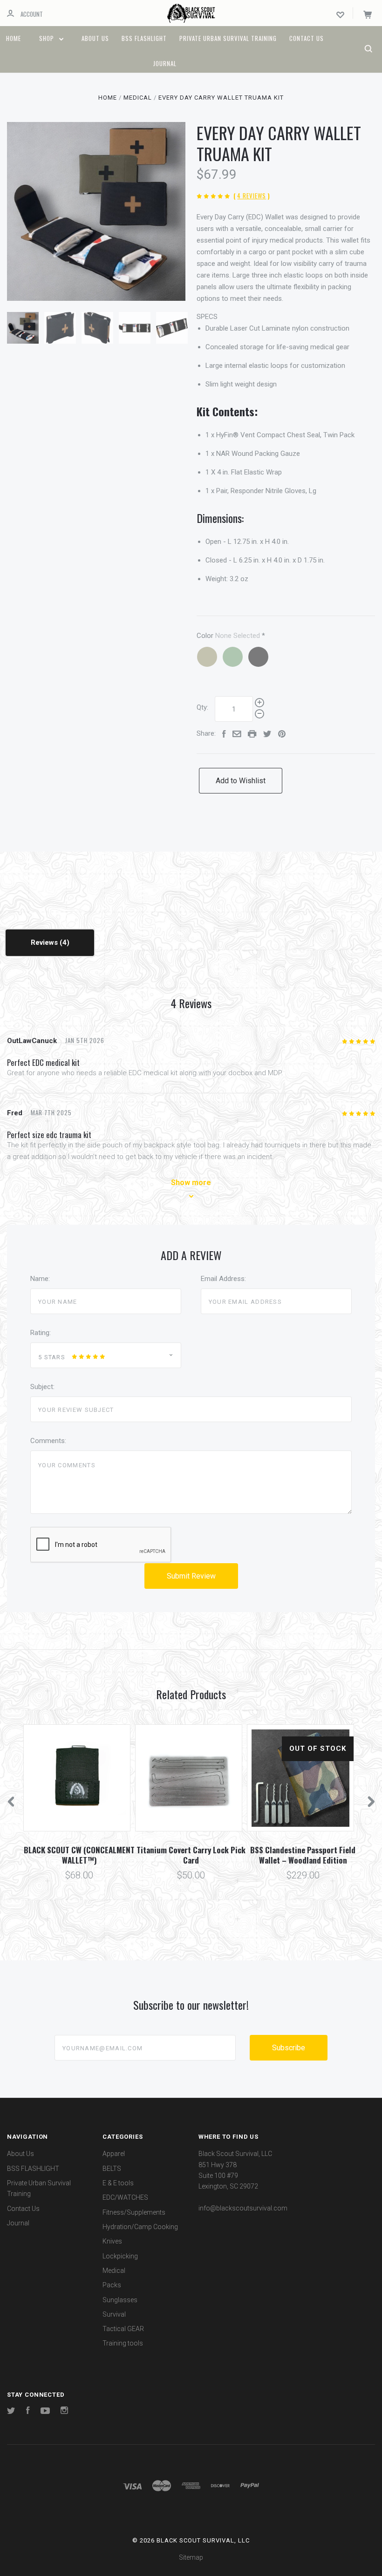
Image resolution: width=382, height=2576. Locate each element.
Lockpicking (120, 2256)
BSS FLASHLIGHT (144, 38)
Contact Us (307, 38)
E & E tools (118, 2183)
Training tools (123, 2343)
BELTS (112, 2169)
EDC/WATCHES (125, 2197)
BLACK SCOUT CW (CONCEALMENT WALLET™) (79, 1855)
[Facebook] (28, 2412)
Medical (114, 2271)
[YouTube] (45, 2412)
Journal (165, 63)
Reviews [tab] (45, 942)
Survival (114, 2314)
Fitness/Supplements (134, 2212)
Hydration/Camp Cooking (140, 2227)
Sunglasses (120, 2300)
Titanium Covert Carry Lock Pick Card (191, 1855)
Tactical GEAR (123, 2329)
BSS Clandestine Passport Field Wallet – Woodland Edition (303, 1855)
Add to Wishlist (241, 781)
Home (14, 38)
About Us (95, 38)
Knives (112, 2241)
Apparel (114, 2154)
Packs (112, 2285)
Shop (48, 38)
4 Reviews (252, 196)
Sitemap (191, 2557)
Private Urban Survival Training (228, 38)
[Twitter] (11, 2412)
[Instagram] (64, 2412)
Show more (191, 1183)
